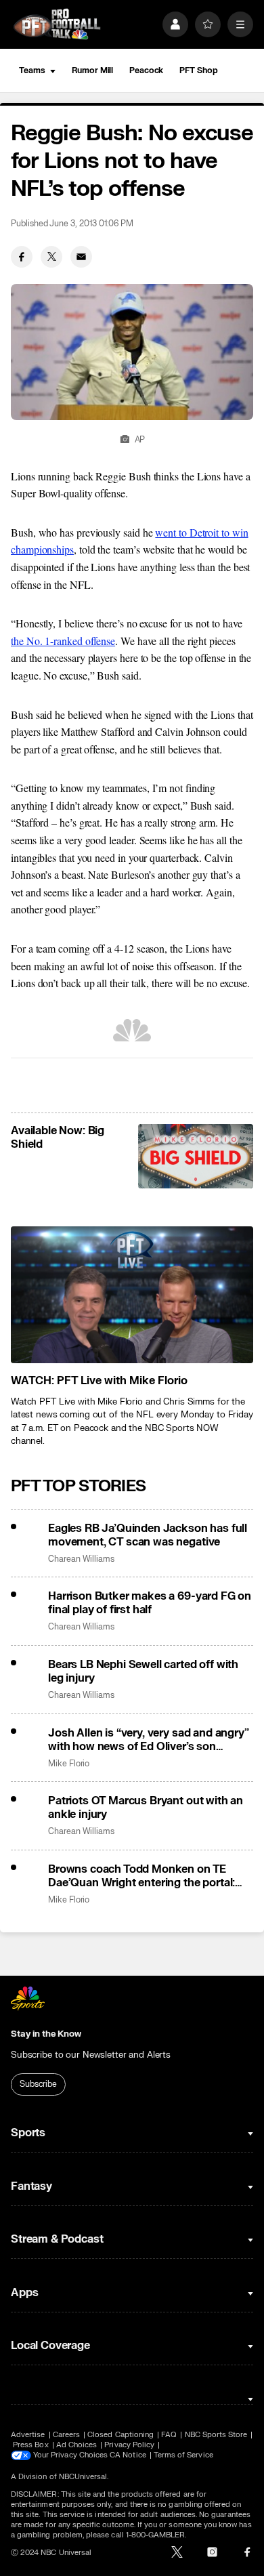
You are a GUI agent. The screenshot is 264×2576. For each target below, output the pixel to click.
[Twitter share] (51, 257)
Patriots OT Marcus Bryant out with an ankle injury (146, 1808)
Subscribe (38, 2084)
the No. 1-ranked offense (63, 641)
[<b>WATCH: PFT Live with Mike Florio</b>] (132, 1294)
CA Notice (128, 2455)
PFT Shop (198, 70)
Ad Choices (77, 2445)
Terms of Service (183, 2455)
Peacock (146, 70)
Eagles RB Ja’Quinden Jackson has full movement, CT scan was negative (148, 1535)
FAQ (169, 2435)
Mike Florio (69, 1764)
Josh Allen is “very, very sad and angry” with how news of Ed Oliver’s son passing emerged (149, 1740)
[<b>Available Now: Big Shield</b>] (196, 1157)
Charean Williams (81, 1559)
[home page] (57, 24)
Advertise (28, 2435)
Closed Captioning (120, 2435)
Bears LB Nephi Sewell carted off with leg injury (143, 1671)
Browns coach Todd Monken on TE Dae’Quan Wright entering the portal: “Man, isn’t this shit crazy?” (141, 1876)
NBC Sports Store (216, 2435)
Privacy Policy (129, 2445)
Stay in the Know (46, 2034)
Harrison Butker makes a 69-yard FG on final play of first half (150, 1603)
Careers (66, 2435)
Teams (32, 70)
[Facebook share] (22, 257)
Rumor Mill (92, 70)
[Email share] (81, 257)
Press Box (31, 2445)
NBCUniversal (83, 2477)
